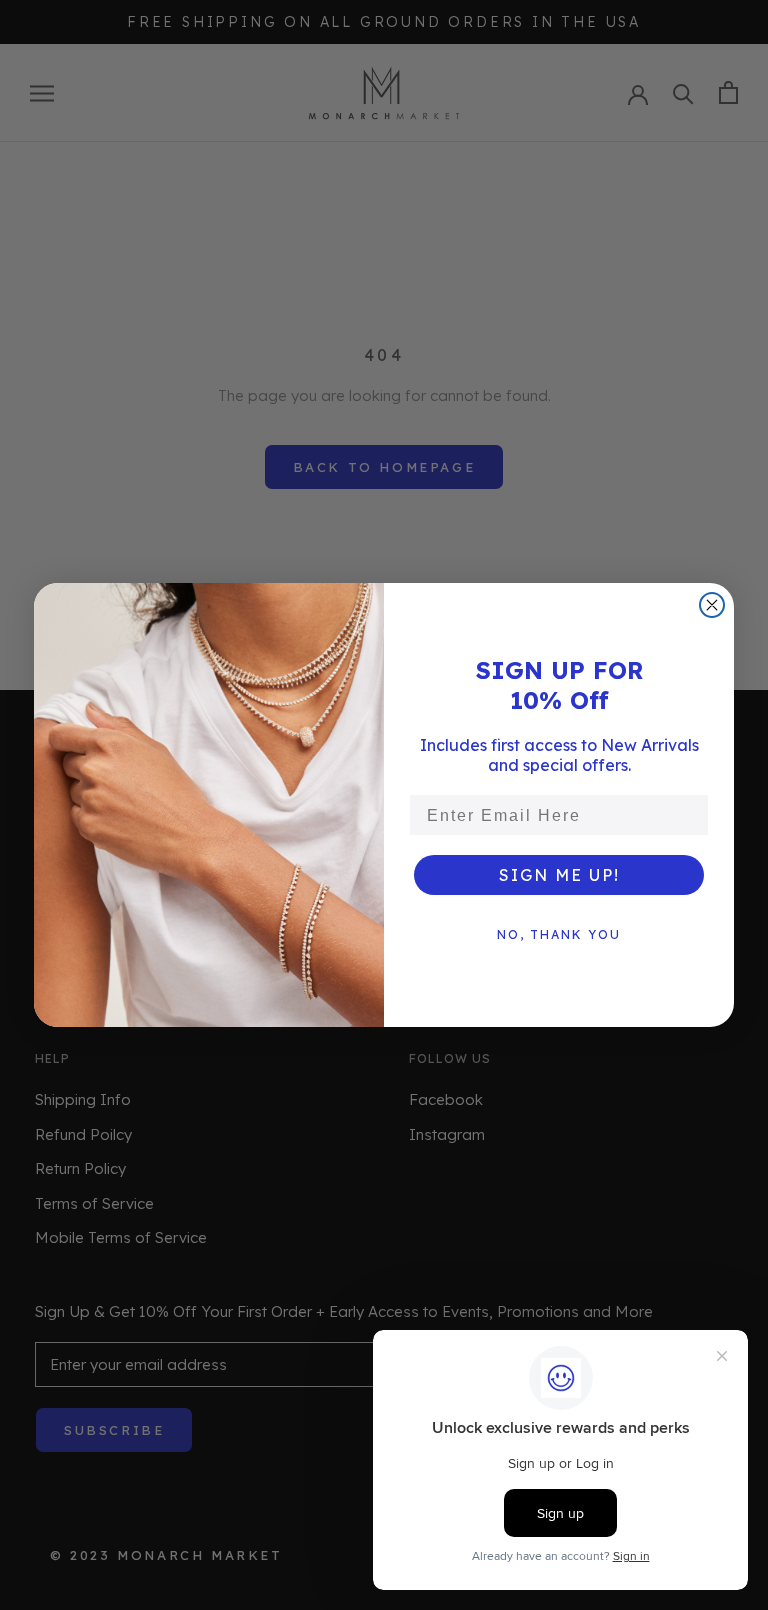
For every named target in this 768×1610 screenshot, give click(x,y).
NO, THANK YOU (559, 934)
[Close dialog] (712, 605)
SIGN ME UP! (559, 875)
